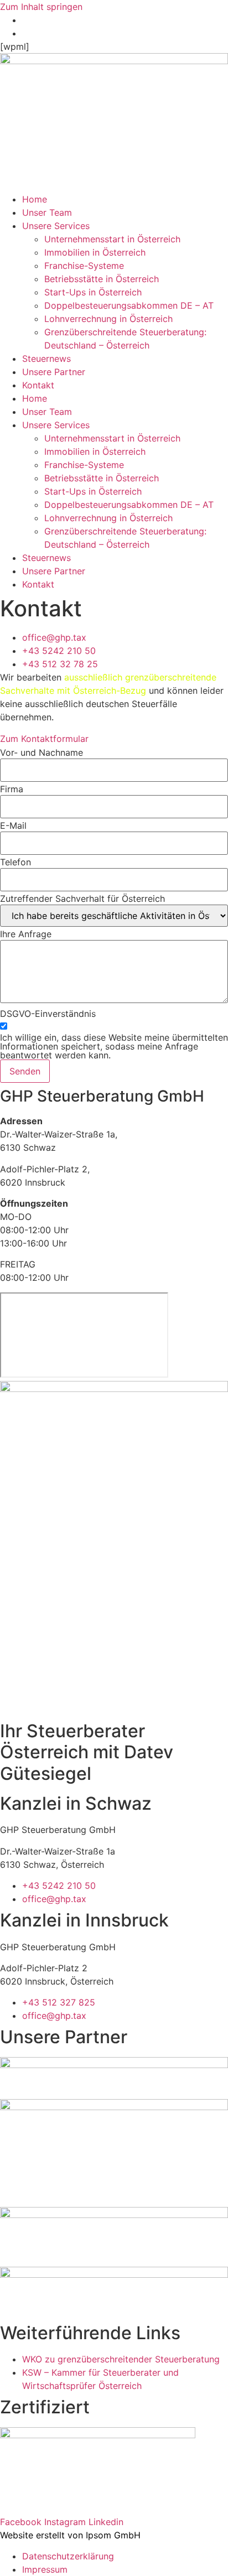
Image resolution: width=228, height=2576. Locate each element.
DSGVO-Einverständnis (48, 1014)
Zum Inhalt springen (41, 7)
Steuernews (46, 359)
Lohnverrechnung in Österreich (108, 319)
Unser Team (47, 212)
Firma (12, 789)
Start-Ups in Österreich (93, 292)
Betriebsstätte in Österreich (102, 279)
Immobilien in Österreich (95, 252)
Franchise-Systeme (84, 266)
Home (35, 199)
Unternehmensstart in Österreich (112, 239)
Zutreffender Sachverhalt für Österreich (82, 899)
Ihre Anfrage (26, 934)
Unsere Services (56, 226)
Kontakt (38, 385)
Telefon (15, 862)
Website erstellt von (42, 2535)
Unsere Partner (54, 372)
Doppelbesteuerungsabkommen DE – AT (129, 305)
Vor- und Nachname (42, 752)
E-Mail (13, 825)
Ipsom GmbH (113, 2535)
